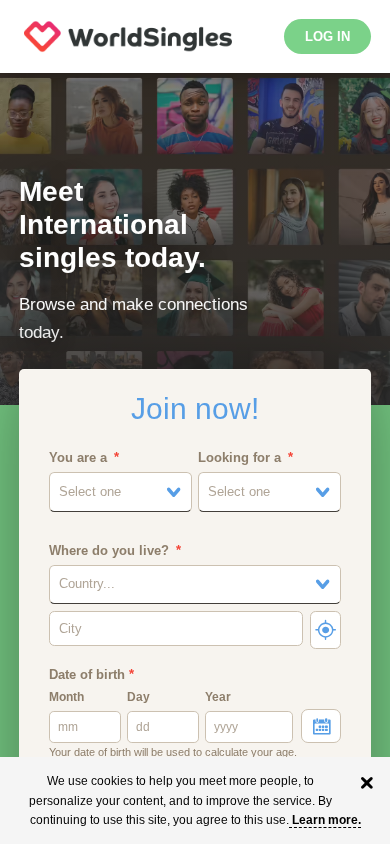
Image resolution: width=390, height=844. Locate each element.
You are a (78, 457)
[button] (120, 492)
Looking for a (239, 457)
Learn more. (326, 819)
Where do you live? (109, 550)
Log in (327, 36)
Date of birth (91, 674)
